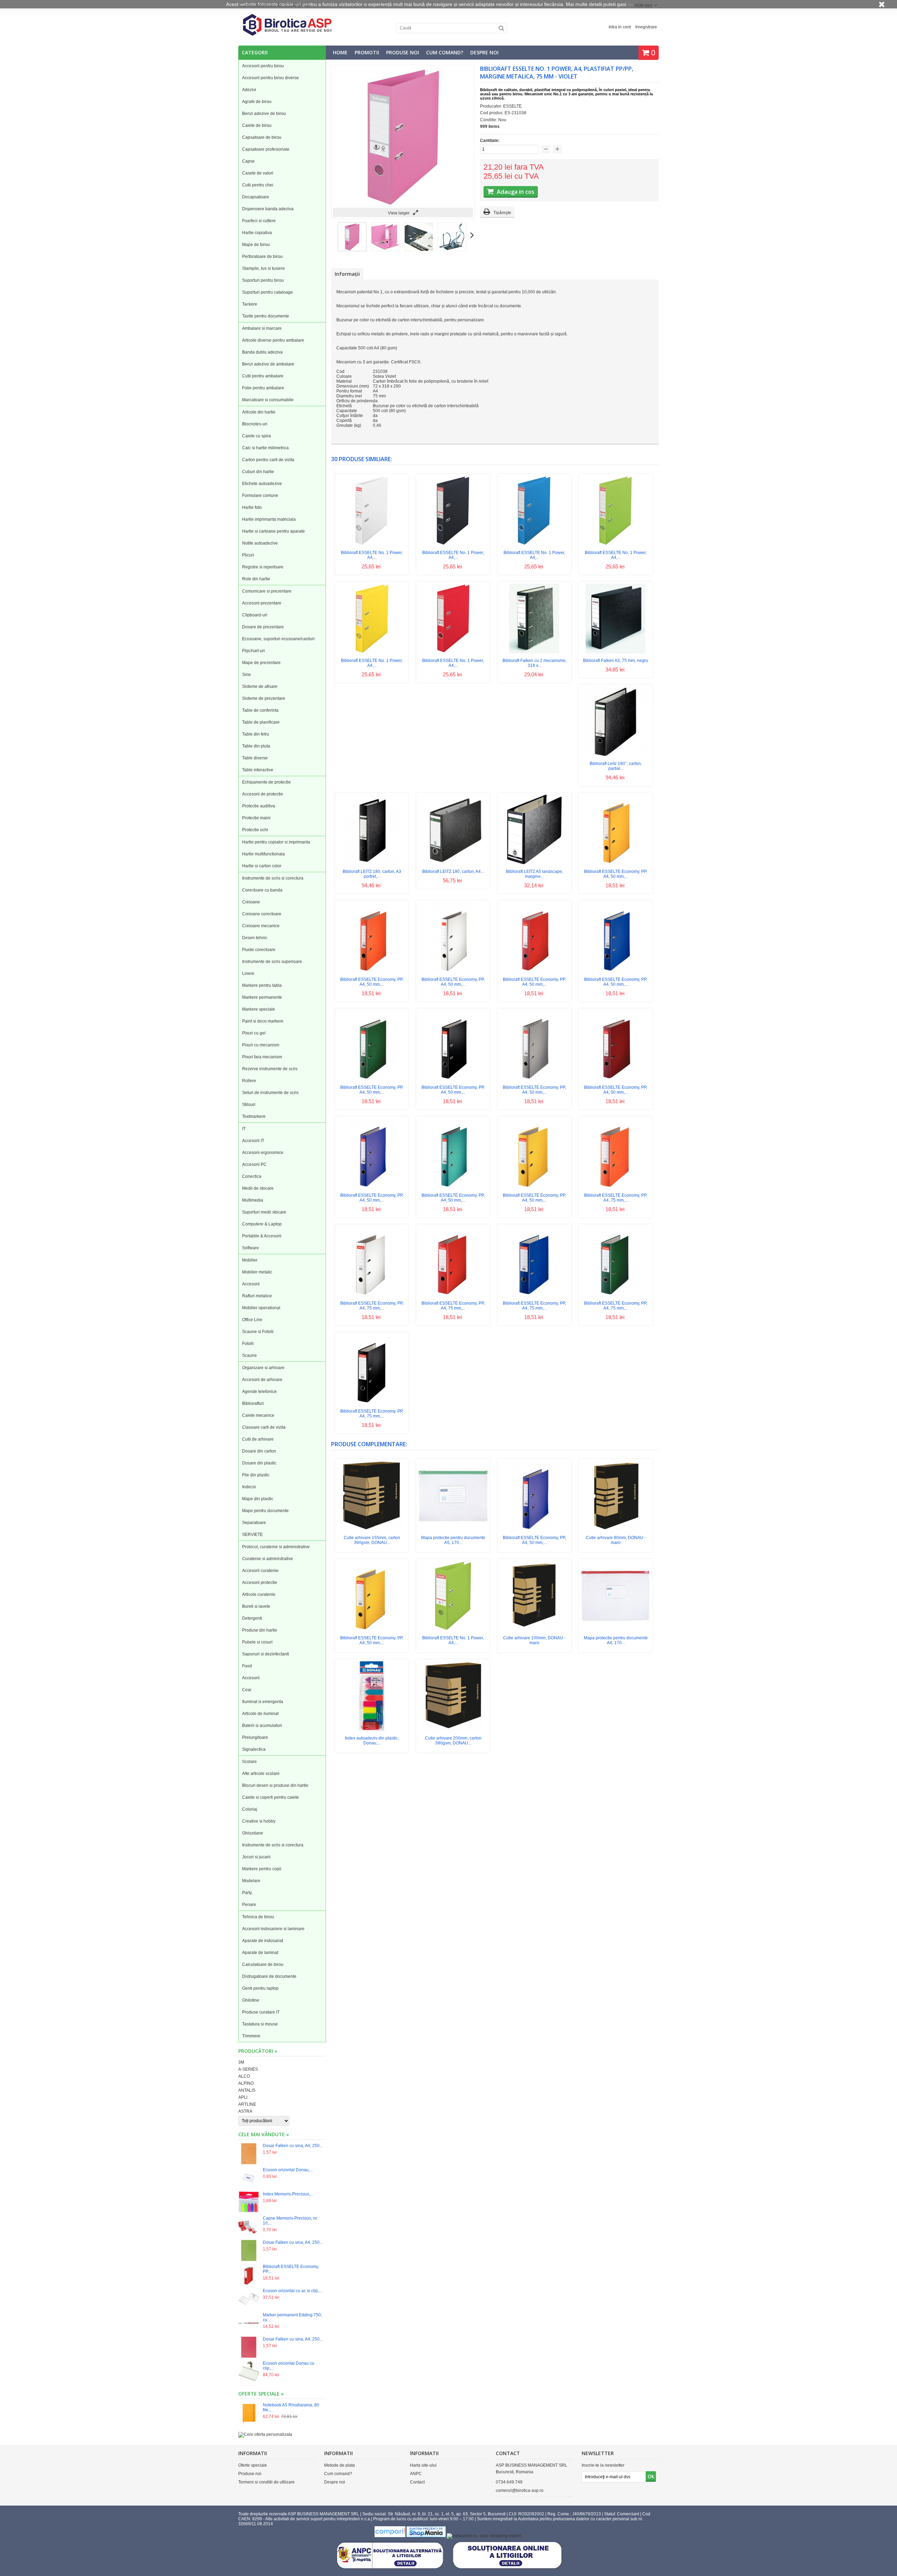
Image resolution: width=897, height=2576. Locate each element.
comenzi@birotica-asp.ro (520, 2490)
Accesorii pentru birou (263, 66)
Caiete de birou (257, 125)
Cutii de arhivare (258, 1439)
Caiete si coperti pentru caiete (271, 1797)
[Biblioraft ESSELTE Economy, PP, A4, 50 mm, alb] (453, 971)
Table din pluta (256, 746)
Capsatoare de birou (262, 137)
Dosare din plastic (259, 1463)
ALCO (244, 2076)
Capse (248, 161)
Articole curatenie (259, 1594)
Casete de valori (258, 173)
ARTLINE (247, 2104)
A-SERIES (248, 2069)
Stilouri (249, 1105)
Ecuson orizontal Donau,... (288, 2170)
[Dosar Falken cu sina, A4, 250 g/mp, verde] (249, 2251)
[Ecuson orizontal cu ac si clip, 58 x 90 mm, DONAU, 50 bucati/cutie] (249, 2299)
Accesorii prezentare (262, 603)
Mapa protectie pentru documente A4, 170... (616, 1640)
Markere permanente (262, 997)
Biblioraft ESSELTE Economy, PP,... (291, 2269)
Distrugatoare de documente (269, 1976)
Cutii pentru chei (258, 185)
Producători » (258, 2051)
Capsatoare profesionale (266, 149)
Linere (248, 973)
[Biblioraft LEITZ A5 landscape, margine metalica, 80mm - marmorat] (534, 863)
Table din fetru (256, 734)
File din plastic (256, 1475)
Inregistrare (646, 27)
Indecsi (249, 1487)
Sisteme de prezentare (264, 698)
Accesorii (251, 1284)
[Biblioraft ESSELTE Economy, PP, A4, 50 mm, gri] (534, 1079)
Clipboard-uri (255, 615)
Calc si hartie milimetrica (265, 448)
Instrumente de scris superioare (272, 962)
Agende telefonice (259, 1392)
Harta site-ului (423, 2465)
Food (247, 1666)
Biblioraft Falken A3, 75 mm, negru (616, 661)
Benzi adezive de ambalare (268, 364)
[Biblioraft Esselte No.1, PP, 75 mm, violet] (352, 250)
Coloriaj (250, 1809)
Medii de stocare (258, 1188)
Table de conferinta (260, 710)
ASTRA (245, 2111)
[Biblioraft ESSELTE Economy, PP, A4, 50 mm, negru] (453, 1079)
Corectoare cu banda (262, 890)
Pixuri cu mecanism (261, 1045)
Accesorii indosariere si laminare (273, 1929)
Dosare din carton (259, 1451)
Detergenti (252, 1618)
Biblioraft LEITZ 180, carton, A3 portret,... (372, 874)
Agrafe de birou (257, 102)
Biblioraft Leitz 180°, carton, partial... (616, 766)
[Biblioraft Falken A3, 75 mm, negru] (616, 652)
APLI (243, 2097)
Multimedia (253, 1200)
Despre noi (484, 52)
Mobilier (250, 1260)
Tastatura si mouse (260, 2024)
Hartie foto (252, 507)
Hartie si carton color (262, 866)
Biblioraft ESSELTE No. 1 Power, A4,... (372, 555)
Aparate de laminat (260, 1953)
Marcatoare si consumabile (268, 400)
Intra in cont (620, 27)
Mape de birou (256, 245)
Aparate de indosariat (263, 1941)
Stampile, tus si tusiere (263, 268)
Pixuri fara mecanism (262, 1057)
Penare (249, 1905)
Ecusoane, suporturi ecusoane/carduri (278, 639)
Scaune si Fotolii (258, 1332)
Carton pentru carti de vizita (268, 460)
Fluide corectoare (259, 950)
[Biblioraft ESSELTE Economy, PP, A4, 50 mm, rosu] (534, 971)
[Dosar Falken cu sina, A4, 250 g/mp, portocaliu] (249, 2154)
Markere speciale (259, 1009)
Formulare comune (260, 496)
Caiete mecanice (258, 1415)
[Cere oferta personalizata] (265, 2434)
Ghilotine (251, 2000)
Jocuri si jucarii (256, 1857)
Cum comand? (445, 52)
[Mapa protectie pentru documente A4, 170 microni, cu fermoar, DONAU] (616, 1629)
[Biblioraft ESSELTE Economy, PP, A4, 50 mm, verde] (372, 1079)
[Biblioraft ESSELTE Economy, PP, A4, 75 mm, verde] (616, 1295)
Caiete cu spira (256, 436)
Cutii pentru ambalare (263, 376)
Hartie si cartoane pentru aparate (273, 531)
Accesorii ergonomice (263, 1153)
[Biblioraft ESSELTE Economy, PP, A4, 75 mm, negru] (372, 1403)
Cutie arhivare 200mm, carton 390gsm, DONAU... (453, 1741)
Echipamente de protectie (266, 782)
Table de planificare (261, 722)
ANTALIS (247, 2090)
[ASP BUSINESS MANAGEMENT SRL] (287, 35)
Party (247, 1893)
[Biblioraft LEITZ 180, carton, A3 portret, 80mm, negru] (372, 863)
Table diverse (255, 758)
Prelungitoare (255, 1737)
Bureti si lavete (256, 1606)
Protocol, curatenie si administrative (276, 1547)
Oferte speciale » (261, 2394)
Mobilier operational (261, 1308)
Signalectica (254, 1749)
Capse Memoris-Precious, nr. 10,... (290, 2221)
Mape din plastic (258, 1499)
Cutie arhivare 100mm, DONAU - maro (534, 1640)
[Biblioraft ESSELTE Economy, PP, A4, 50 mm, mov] (372, 1187)
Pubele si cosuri (257, 1642)
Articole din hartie (259, 412)
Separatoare (254, 1523)
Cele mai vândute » (264, 2134)
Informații (347, 274)
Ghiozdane (253, 1833)
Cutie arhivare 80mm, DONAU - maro (616, 1540)
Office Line (252, 1320)
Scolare (249, 1762)
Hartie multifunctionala (263, 854)
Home (340, 52)
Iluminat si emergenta (263, 1702)
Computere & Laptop (262, 1224)
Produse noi (403, 52)
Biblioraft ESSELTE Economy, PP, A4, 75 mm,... (616, 1198)
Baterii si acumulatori (262, 1726)
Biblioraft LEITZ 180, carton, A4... (453, 872)
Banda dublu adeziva (262, 352)
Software (251, 1248)
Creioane (251, 902)
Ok (651, 2476)
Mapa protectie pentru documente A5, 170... (453, 1540)
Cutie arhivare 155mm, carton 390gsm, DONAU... (372, 1540)
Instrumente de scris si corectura (273, 878)
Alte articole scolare (261, 1774)
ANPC (416, 2474)
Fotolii (248, 1344)
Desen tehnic (255, 938)
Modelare (251, 1881)
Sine (246, 675)
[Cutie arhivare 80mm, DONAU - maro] (616, 1529)
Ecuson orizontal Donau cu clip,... (289, 2366)
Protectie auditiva (259, 806)
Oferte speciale (253, 2465)
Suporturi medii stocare (264, 1212)
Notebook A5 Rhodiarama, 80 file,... (291, 2407)
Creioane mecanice (261, 926)
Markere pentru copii (262, 1869)
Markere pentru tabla (262, 985)
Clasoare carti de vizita (264, 1427)
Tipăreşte (502, 213)
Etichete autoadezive (262, 484)
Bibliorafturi (253, 1403)
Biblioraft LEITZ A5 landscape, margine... (535, 874)
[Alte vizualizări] (333, 235)
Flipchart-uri (254, 651)
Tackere (250, 304)
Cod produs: (492, 113)
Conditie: (489, 120)
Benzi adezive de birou (264, 114)
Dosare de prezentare (263, 627)
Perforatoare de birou (262, 257)
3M (241, 2062)
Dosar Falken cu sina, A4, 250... (293, 2146)
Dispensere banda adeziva (268, 209)
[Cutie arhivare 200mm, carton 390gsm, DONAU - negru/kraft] (453, 1730)
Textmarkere (254, 1116)
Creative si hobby (259, 1821)
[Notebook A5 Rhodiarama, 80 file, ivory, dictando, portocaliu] (249, 2414)
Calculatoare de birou (263, 1965)
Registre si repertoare (263, 567)
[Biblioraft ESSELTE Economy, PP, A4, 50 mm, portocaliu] (372, 971)
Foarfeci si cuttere (259, 221)
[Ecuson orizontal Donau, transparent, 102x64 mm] (249, 2178)
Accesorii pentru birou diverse (271, 78)
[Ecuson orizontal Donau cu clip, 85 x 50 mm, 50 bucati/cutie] (249, 2372)
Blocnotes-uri (255, 424)
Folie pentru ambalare (263, 388)
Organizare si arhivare (263, 1368)
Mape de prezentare (261, 663)
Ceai (247, 1690)
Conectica (252, 1176)
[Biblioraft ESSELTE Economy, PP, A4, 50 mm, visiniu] (616, 1079)
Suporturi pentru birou (263, 280)
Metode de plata (340, 2465)
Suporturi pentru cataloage (268, 292)
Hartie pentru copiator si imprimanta (276, 842)
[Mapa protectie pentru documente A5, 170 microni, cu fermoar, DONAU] (453, 1529)
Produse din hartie (260, 1630)
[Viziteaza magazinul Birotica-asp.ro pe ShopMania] (426, 2536)
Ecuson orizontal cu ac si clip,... (292, 2291)
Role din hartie (256, 579)
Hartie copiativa (257, 233)
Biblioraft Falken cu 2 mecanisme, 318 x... (535, 663)
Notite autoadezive (260, 543)
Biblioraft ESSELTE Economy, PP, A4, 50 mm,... (616, 874)
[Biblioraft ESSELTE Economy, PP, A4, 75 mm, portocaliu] (616, 1187)
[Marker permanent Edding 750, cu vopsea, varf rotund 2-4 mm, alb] (249, 2324)
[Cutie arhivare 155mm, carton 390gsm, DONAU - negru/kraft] (372, 1529)
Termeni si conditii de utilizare (266, 2482)
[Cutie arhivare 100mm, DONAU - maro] (534, 1629)
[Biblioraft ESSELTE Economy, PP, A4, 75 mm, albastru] (534, 1295)
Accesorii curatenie (260, 1571)
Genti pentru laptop (260, 1988)
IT (244, 1129)
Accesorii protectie (260, 1583)
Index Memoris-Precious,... (288, 2194)
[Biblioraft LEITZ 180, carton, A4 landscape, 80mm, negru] (453, 863)
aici (631, 4)
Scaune (249, 1355)
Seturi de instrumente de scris (270, 1093)
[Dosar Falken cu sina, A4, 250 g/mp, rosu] (249, 2348)
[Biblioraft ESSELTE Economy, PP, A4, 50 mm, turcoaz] (453, 1187)
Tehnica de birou (258, 1917)
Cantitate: (490, 141)
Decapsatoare (256, 197)
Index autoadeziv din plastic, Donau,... (372, 1741)
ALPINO (246, 2083)
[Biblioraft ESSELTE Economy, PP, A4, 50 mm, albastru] (616, 971)
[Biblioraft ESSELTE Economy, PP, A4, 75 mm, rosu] (249, 2275)
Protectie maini (256, 818)
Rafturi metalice (257, 1296)
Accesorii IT (253, 1141)
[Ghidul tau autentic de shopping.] (391, 2536)
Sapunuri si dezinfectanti (266, 1654)
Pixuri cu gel (254, 1033)
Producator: (492, 106)
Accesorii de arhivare (262, 1380)
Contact (417, 2482)
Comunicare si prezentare (267, 591)
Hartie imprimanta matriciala (269, 519)
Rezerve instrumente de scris (270, 1069)
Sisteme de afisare (260, 686)
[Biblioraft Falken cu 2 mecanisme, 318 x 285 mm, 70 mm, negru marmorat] (534, 652)
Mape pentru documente (265, 1511)
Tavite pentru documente (266, 316)
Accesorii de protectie (263, 794)
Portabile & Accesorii (262, 1236)
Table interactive (258, 770)
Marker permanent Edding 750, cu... (292, 2317)
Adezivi (249, 90)
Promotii (367, 52)
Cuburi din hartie (258, 472)
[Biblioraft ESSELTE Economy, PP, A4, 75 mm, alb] (372, 1295)
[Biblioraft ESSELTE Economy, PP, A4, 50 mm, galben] (616, 863)
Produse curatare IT (261, 2012)
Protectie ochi (255, 830)
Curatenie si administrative (268, 1559)
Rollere (249, 1081)
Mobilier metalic (257, 1272)
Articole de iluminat (260, 1714)
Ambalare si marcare (262, 328)
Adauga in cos (515, 192)
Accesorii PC (254, 1164)
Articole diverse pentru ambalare (273, 340)
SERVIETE (252, 1535)
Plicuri (248, 555)
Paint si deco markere (263, 1021)
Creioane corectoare (262, 914)
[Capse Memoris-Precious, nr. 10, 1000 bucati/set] (249, 2227)
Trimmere (251, 2036)
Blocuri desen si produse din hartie (275, 1785)
